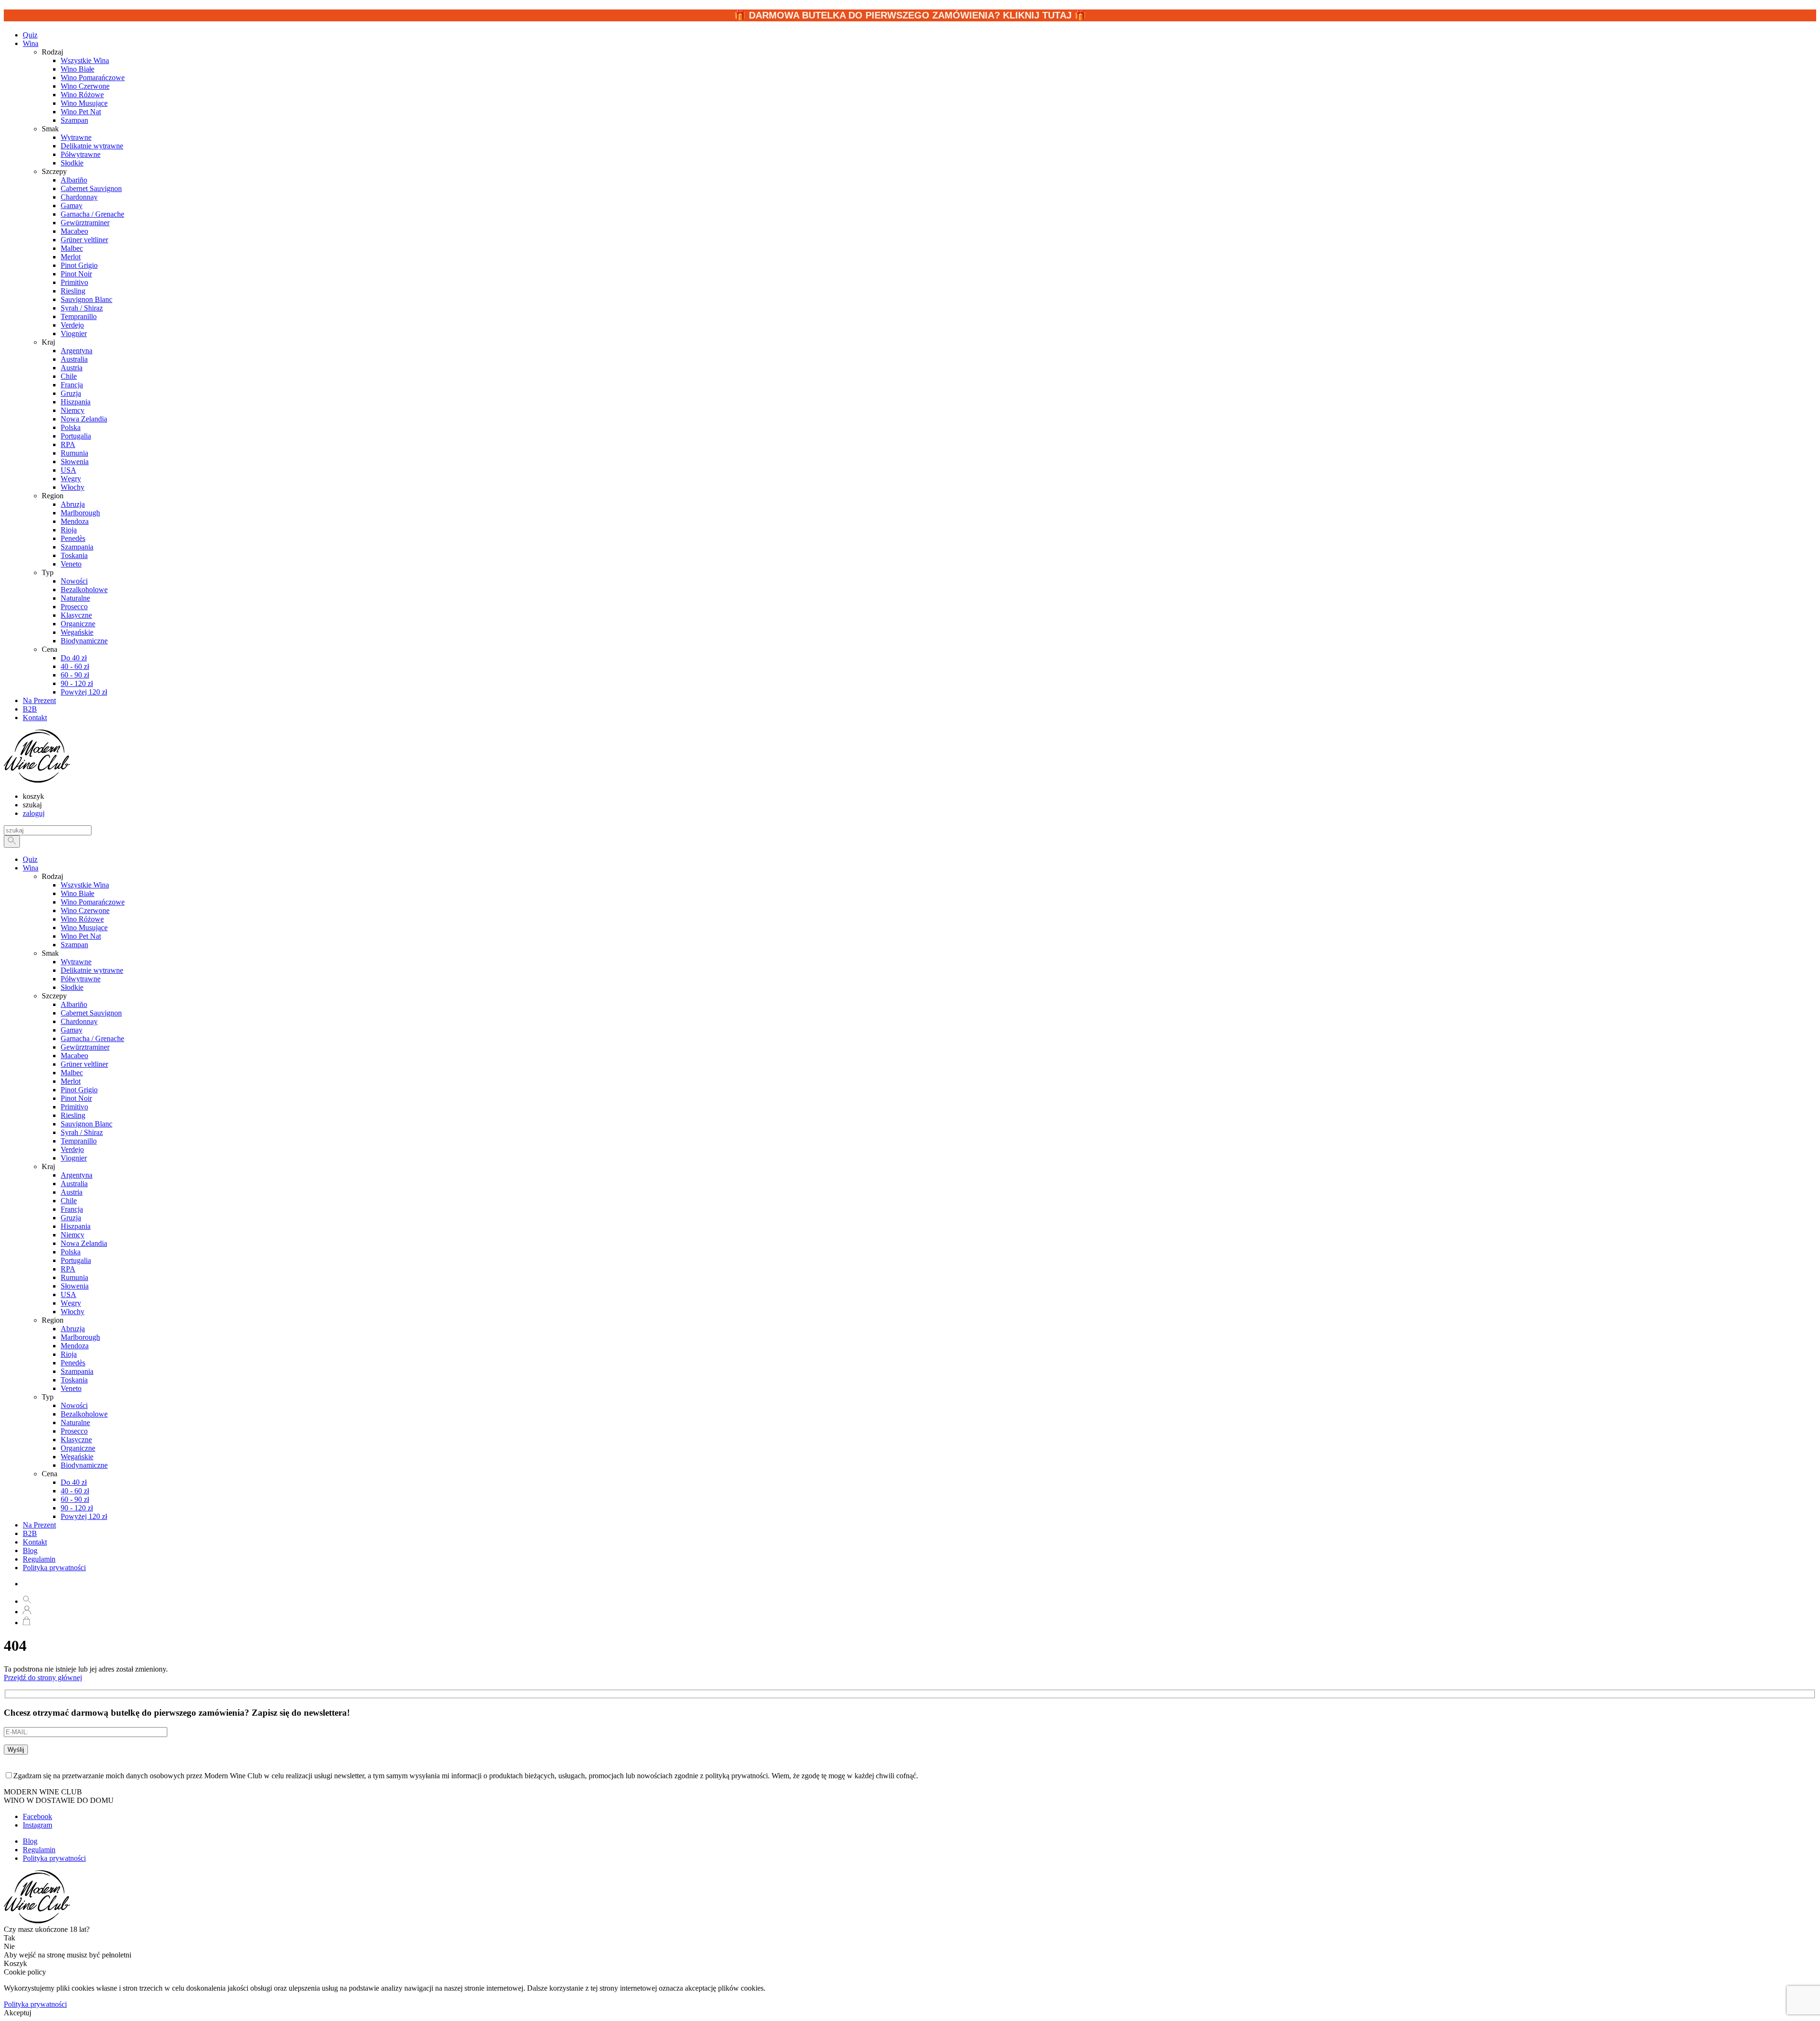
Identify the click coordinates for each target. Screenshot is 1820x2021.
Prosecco (74, 1431)
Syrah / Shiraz (82, 1132)
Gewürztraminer (85, 1047)
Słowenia (75, 1286)
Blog (30, 1550)
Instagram (37, 1825)
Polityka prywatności (54, 1568)
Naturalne (75, 1422)
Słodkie (72, 987)
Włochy (73, 1312)
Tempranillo (79, 1141)
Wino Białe (77, 893)
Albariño (74, 1004)
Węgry (71, 1303)
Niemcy (73, 1235)
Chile (69, 1201)
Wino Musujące (84, 928)
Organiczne (78, 1448)
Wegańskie (77, 1457)
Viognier (74, 1158)
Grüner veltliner (84, 1064)
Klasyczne (76, 1440)
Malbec (72, 1073)
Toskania (74, 1380)
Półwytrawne (81, 979)
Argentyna (77, 1175)
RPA (68, 1269)
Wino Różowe (82, 919)
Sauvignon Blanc (86, 1124)
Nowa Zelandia (84, 1243)
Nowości (74, 1405)
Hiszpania (76, 1226)
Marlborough (80, 1337)
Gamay (72, 1030)
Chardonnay (79, 1021)
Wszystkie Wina (85, 885)
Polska (71, 1252)
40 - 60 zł (75, 1491)
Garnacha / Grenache (92, 1038)
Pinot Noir (76, 1098)
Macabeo (74, 1056)
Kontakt (35, 1542)
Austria (72, 1192)
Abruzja (73, 1329)
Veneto (71, 1388)
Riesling (73, 1115)
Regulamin (39, 1559)
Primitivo (74, 1107)
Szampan (74, 945)
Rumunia (74, 1277)
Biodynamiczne (84, 1465)
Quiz (30, 859)
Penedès (73, 1363)
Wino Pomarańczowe (93, 902)
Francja (72, 1209)
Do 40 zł (74, 1482)
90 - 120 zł (77, 1508)
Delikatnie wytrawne (92, 970)
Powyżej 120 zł (84, 1516)
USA (68, 1294)
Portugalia (76, 1260)
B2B (30, 1533)
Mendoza (75, 1346)
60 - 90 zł (75, 1499)
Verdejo (72, 1149)
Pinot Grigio (79, 1090)
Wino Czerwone (85, 910)
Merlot (71, 1081)
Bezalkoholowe (84, 1414)
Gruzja (71, 1218)
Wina (31, 43)
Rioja (69, 1354)
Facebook (37, 1816)
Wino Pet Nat (81, 936)
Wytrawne (76, 962)
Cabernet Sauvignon (91, 1013)
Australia (74, 1184)
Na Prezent (39, 1525)
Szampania (77, 1371)
